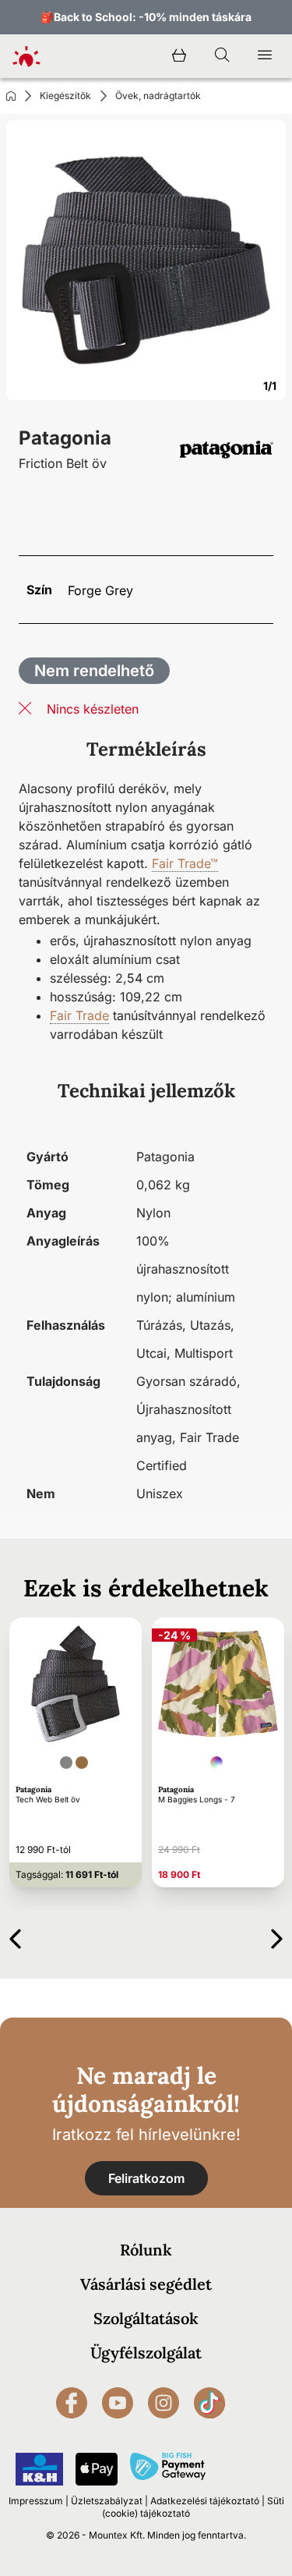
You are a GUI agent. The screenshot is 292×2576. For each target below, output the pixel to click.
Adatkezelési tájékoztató (205, 2501)
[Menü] (265, 56)
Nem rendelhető (94, 671)
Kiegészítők (65, 96)
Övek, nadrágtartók (158, 96)
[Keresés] (222, 56)
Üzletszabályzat (107, 2501)
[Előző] (15, 1936)
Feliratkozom (146, 2178)
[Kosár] (179, 56)
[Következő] (277, 1936)
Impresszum (36, 2501)
